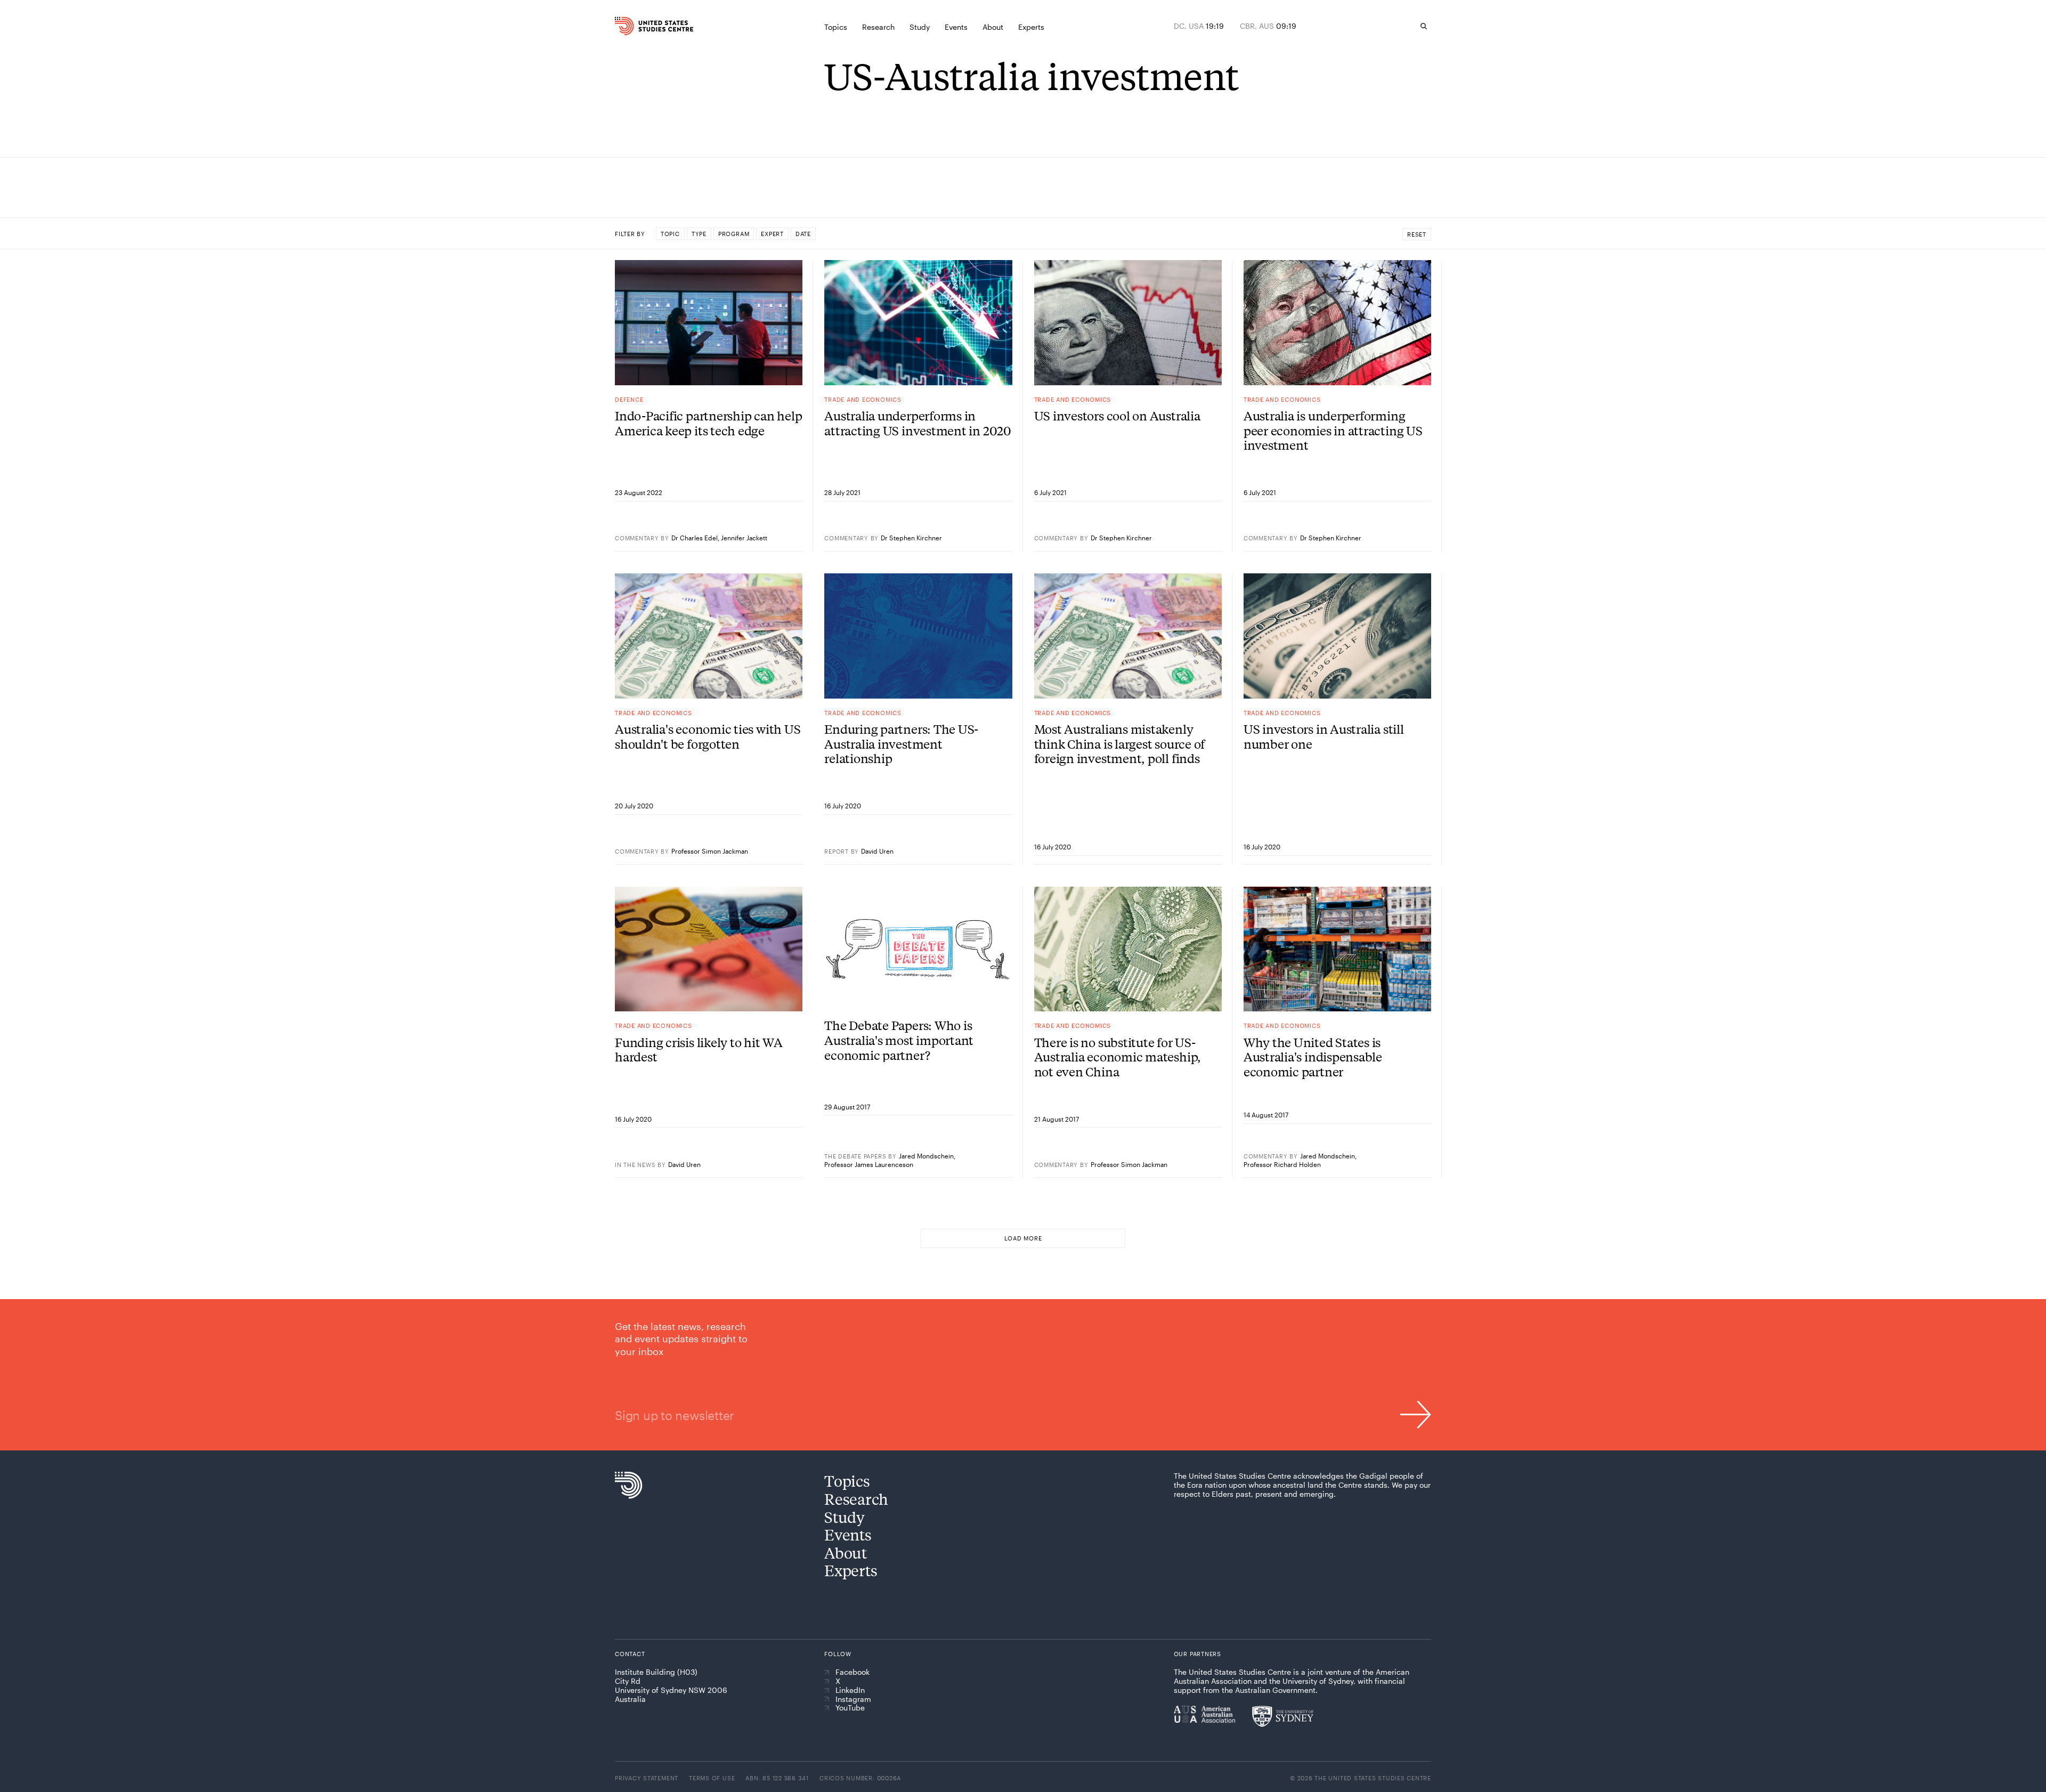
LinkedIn (850, 1690)
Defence (629, 399)
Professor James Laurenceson (869, 1164)
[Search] (1424, 26)
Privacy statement (647, 1778)
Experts (851, 1570)
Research (856, 1499)
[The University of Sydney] (1283, 1716)
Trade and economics (863, 399)
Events (848, 1534)
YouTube (850, 1708)
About (846, 1552)
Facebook (852, 1672)
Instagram (853, 1699)
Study (845, 1517)
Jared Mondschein (926, 1156)
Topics (847, 1481)
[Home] (639, 26)
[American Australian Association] (1204, 1714)
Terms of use (712, 1778)
